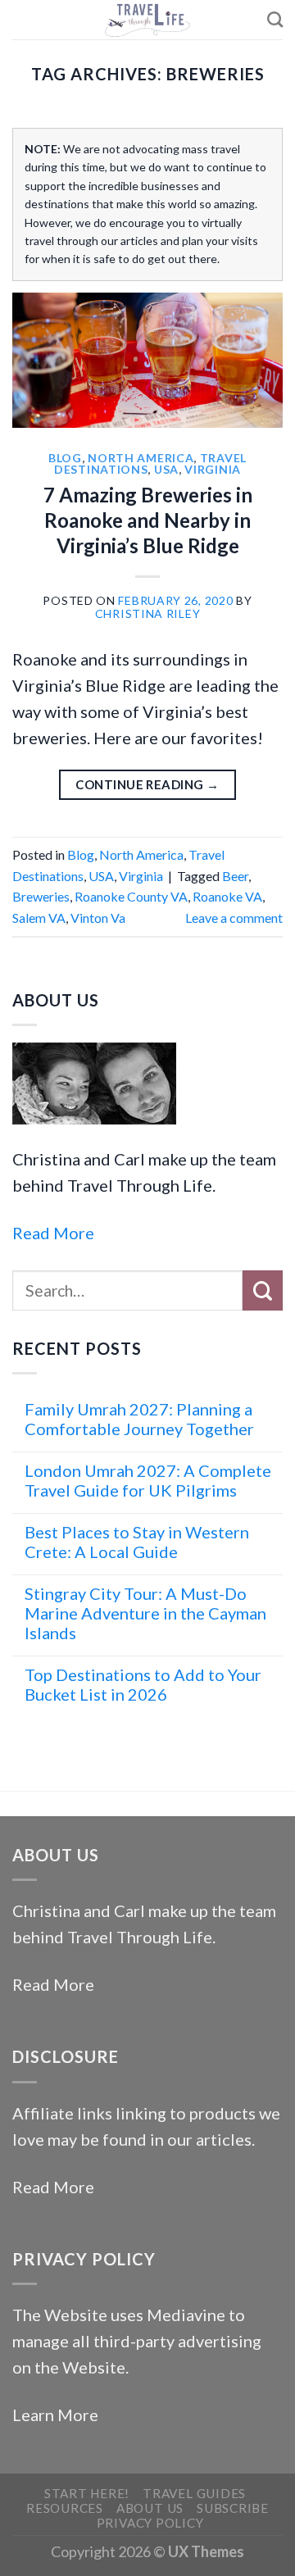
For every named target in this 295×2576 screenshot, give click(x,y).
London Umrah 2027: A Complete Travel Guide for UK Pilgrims (148, 1480)
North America (141, 458)
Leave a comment (234, 918)
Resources (65, 2508)
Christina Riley (148, 613)
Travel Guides (194, 2493)
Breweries (41, 896)
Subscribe (233, 2508)
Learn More (55, 2415)
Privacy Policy (150, 2523)
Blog (65, 458)
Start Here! (87, 2493)
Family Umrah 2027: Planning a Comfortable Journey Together (139, 1419)
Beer (235, 876)
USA (166, 469)
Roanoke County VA (131, 896)
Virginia (213, 469)
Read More (53, 1233)
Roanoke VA (227, 896)
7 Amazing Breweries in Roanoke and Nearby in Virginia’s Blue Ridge (148, 520)
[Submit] (263, 1290)
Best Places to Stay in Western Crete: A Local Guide (137, 1542)
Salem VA (39, 918)
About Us (150, 2508)
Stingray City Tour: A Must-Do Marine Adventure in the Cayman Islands (145, 1613)
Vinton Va (98, 918)
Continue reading (147, 784)
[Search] (275, 19)
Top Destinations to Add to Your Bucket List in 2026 (143, 1684)
